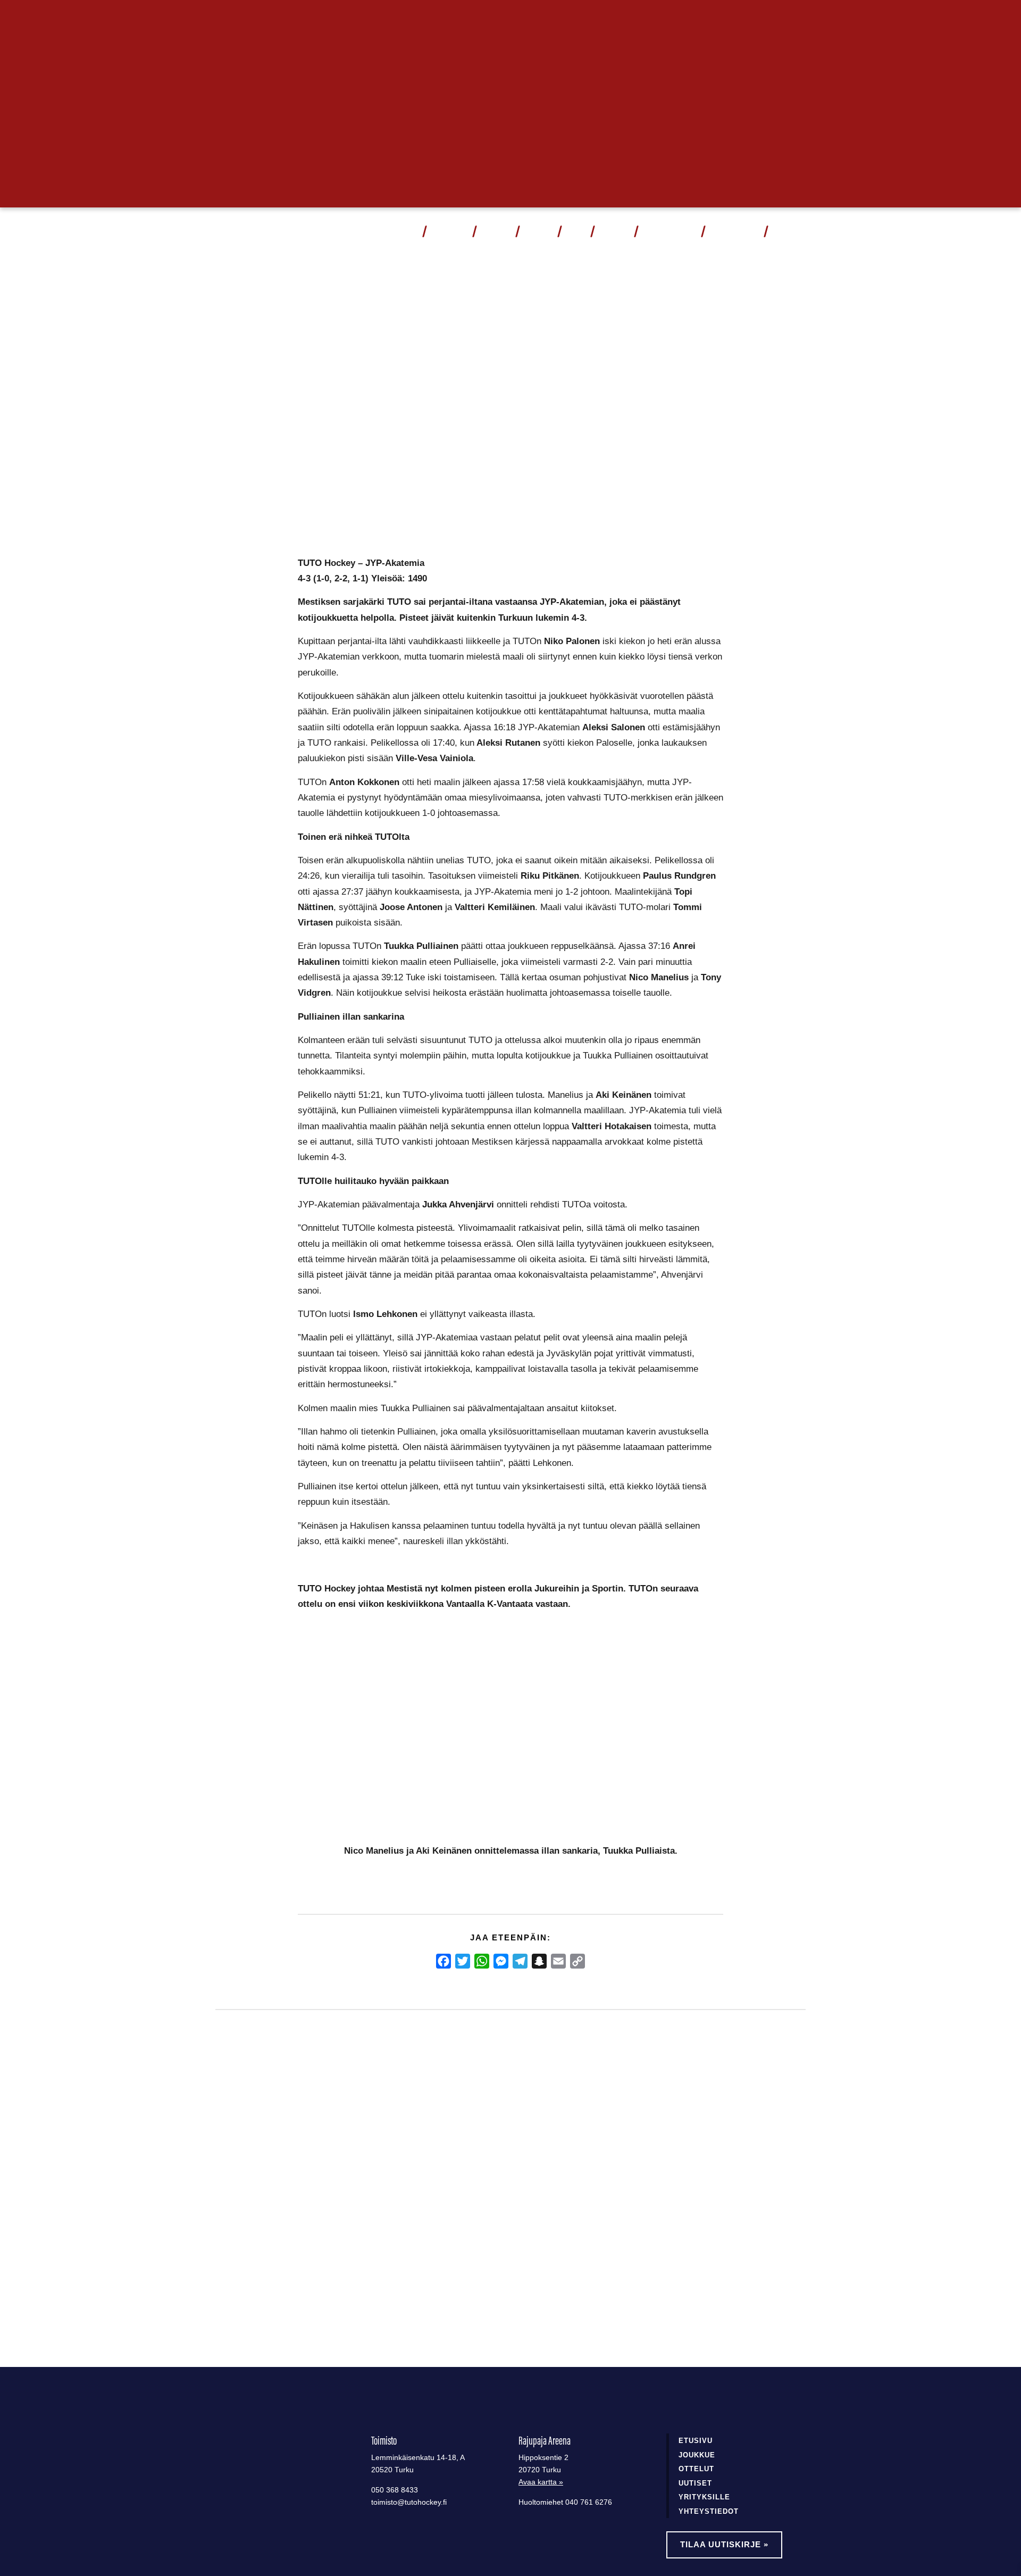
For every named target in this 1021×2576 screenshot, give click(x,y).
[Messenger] (501, 1961)
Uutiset (538, 231)
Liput (407, 231)
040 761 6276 (589, 2502)
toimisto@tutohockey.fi (409, 2502)
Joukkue (496, 231)
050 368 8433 (395, 2490)
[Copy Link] (578, 1961)
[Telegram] (520, 1961)
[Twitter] (463, 1961)
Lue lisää (257, 2284)
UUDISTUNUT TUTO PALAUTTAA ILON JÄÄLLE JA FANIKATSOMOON (691, 2203)
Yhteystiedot (734, 231)
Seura (610, 231)
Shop (575, 231)
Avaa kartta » (541, 2482)
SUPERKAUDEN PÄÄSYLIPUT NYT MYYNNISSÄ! (286, 2196)
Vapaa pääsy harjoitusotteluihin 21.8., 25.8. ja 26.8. (497, 2196)
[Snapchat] (539, 1961)
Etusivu (696, 2441)
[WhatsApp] (482, 1961)
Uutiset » (770, 19)
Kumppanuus (665, 231)
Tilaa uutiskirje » (724, 2544)
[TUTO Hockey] (245, 231)
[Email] (558, 1961)
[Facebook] (443, 1961)
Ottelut (445, 231)
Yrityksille (704, 2497)
